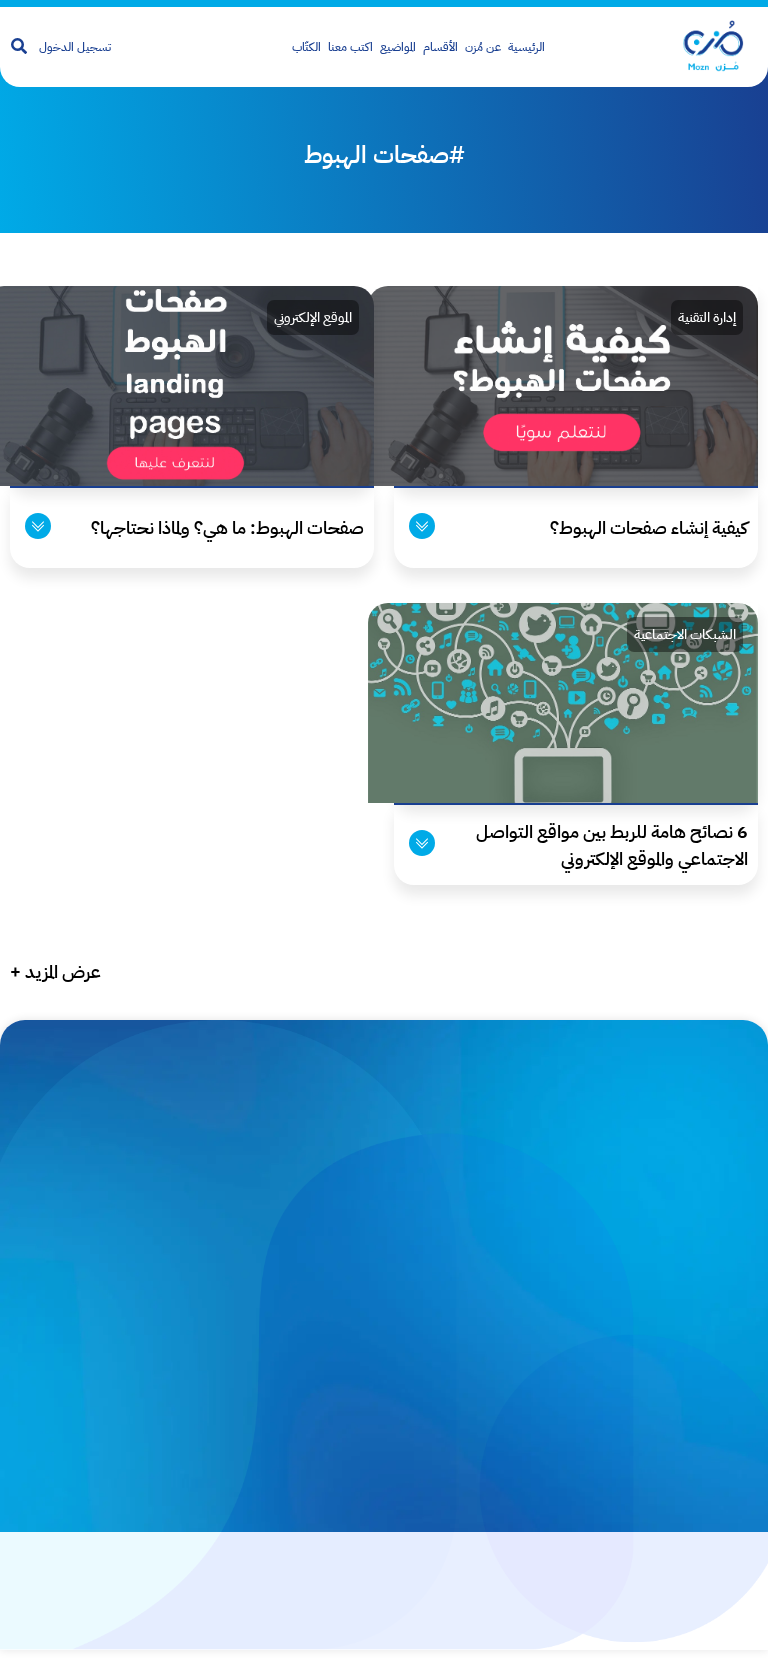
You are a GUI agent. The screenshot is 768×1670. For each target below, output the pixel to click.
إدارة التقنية (707, 317)
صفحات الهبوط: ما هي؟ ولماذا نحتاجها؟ (227, 527)
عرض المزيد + (55, 971)
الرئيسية (526, 47)
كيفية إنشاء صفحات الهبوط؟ (649, 527)
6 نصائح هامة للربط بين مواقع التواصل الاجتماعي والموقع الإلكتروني (612, 845)
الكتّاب (306, 47)
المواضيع (398, 47)
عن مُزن (483, 47)
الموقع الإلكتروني (313, 317)
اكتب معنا (350, 47)
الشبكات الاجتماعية (685, 634)
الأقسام (440, 47)
